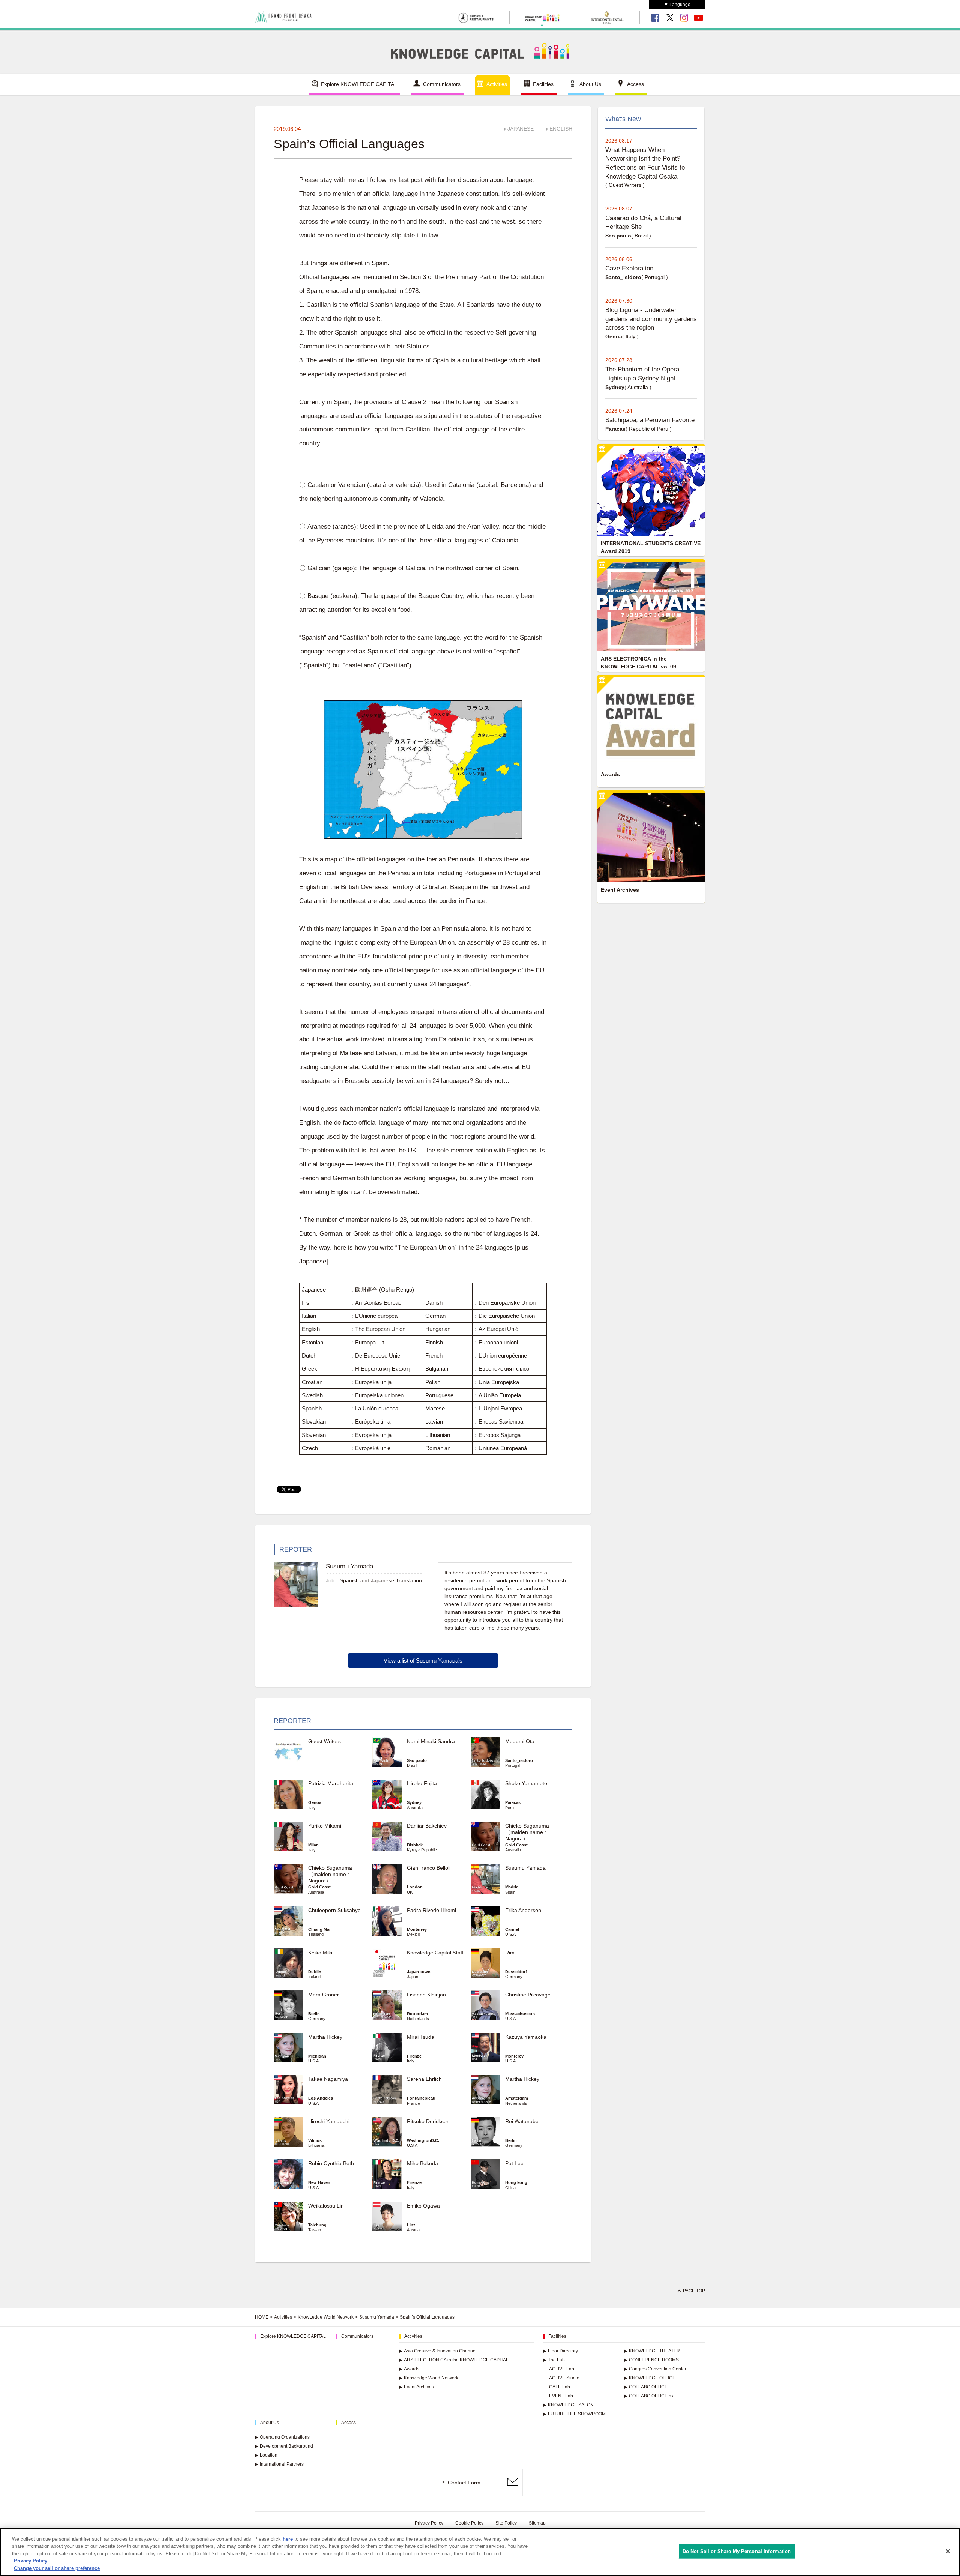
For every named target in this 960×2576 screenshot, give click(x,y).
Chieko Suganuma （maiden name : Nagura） (527, 1832)
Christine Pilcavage (528, 1995)
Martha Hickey (328, 2037)
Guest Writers (325, 1741)
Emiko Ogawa (423, 2206)
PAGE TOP (694, 2291)
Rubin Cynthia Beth (331, 2163)
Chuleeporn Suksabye (334, 1910)
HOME (262, 2317)
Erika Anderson (523, 1910)
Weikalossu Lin (326, 2206)
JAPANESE (520, 129)
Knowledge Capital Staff (435, 1953)
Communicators (442, 84)
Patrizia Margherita (331, 1783)
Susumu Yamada (525, 1868)
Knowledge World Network (429, 2378)
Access (635, 84)
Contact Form (464, 2483)
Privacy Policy (429, 2523)
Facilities (543, 84)
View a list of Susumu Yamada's (423, 1661)
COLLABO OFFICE (646, 2387)
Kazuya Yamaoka (526, 2037)
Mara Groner (324, 1995)
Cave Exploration (629, 268)
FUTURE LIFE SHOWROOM (574, 2414)
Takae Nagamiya (328, 2079)
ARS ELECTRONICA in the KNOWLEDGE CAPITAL (454, 2360)
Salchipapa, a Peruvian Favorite (650, 420)
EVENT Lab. (562, 2396)
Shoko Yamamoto (526, 1783)
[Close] (948, 2551)
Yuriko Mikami (325, 1826)
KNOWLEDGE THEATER (652, 2351)
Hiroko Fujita (422, 1783)
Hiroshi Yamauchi (329, 2121)
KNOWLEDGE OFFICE (650, 2378)
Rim (510, 1953)
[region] (480, 2552)
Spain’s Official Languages (427, 2317)
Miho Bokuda (422, 2163)
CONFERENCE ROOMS (651, 2360)
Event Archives (416, 2387)
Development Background (284, 2446)
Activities (497, 84)
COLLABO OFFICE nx (649, 2396)
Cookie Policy (469, 2523)
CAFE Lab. (560, 2387)
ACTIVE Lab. (562, 2369)
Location (266, 2455)
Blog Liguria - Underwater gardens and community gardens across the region (651, 319)
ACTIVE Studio (564, 2378)
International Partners (279, 2464)
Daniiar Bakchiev (427, 1826)
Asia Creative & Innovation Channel (438, 2351)
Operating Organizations (282, 2437)
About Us (590, 84)
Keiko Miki (320, 1953)
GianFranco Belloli (429, 1868)
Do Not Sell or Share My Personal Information (737, 2551)
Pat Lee (514, 2163)
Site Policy (506, 2523)
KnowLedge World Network (326, 2317)
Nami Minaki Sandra (431, 1741)
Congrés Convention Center (655, 2369)
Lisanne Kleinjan (426, 1995)
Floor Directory (560, 2351)
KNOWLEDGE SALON (568, 2405)
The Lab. (554, 2360)
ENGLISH (561, 129)
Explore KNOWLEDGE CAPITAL (359, 84)
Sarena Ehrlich (424, 2079)
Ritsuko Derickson (428, 2121)
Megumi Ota (520, 1741)
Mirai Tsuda (421, 2037)
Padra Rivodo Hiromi (431, 1910)
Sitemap (537, 2523)
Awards (409, 2369)
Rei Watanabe (522, 2121)
